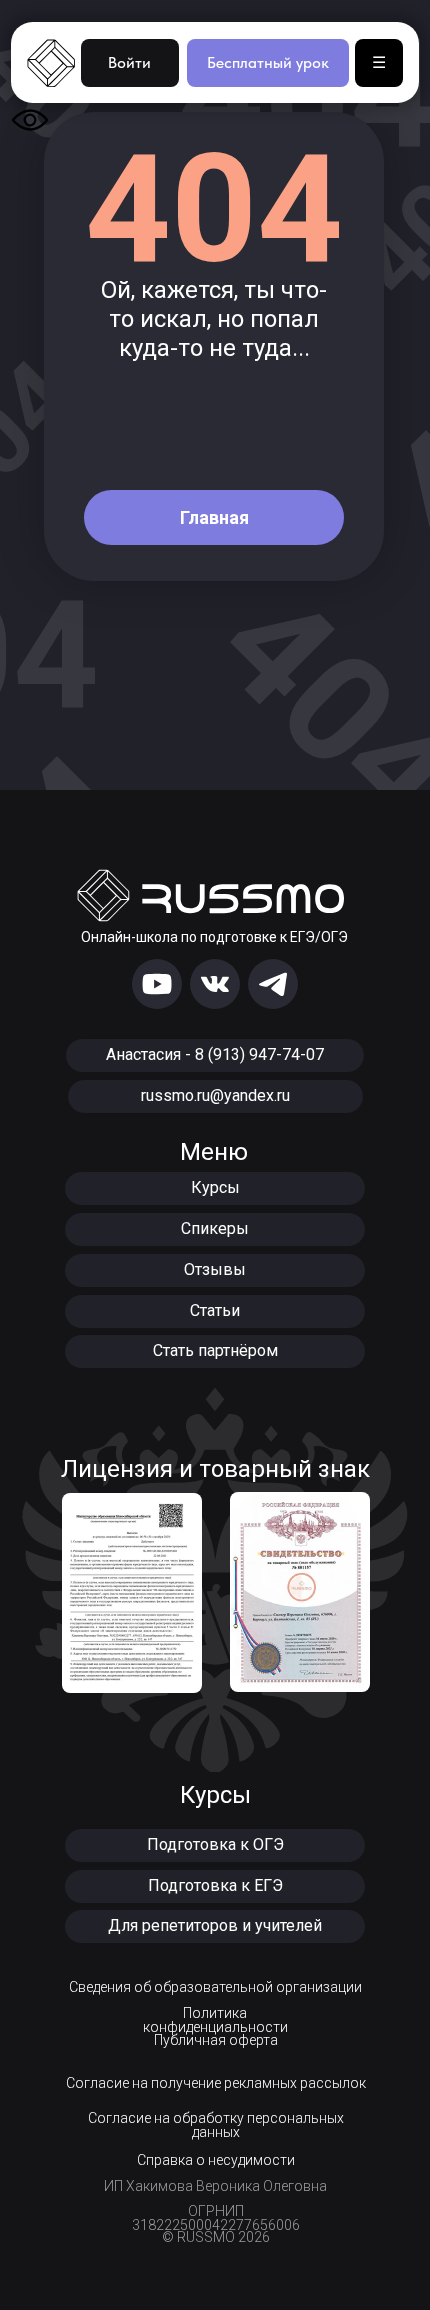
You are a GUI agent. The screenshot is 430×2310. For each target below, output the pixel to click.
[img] (157, 984)
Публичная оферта (216, 2040)
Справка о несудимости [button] (216, 2160)
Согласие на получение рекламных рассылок (216, 2083)
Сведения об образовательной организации (215, 1987)
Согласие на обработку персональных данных (216, 2125)
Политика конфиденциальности (215, 2020)
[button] (215, 1845)
